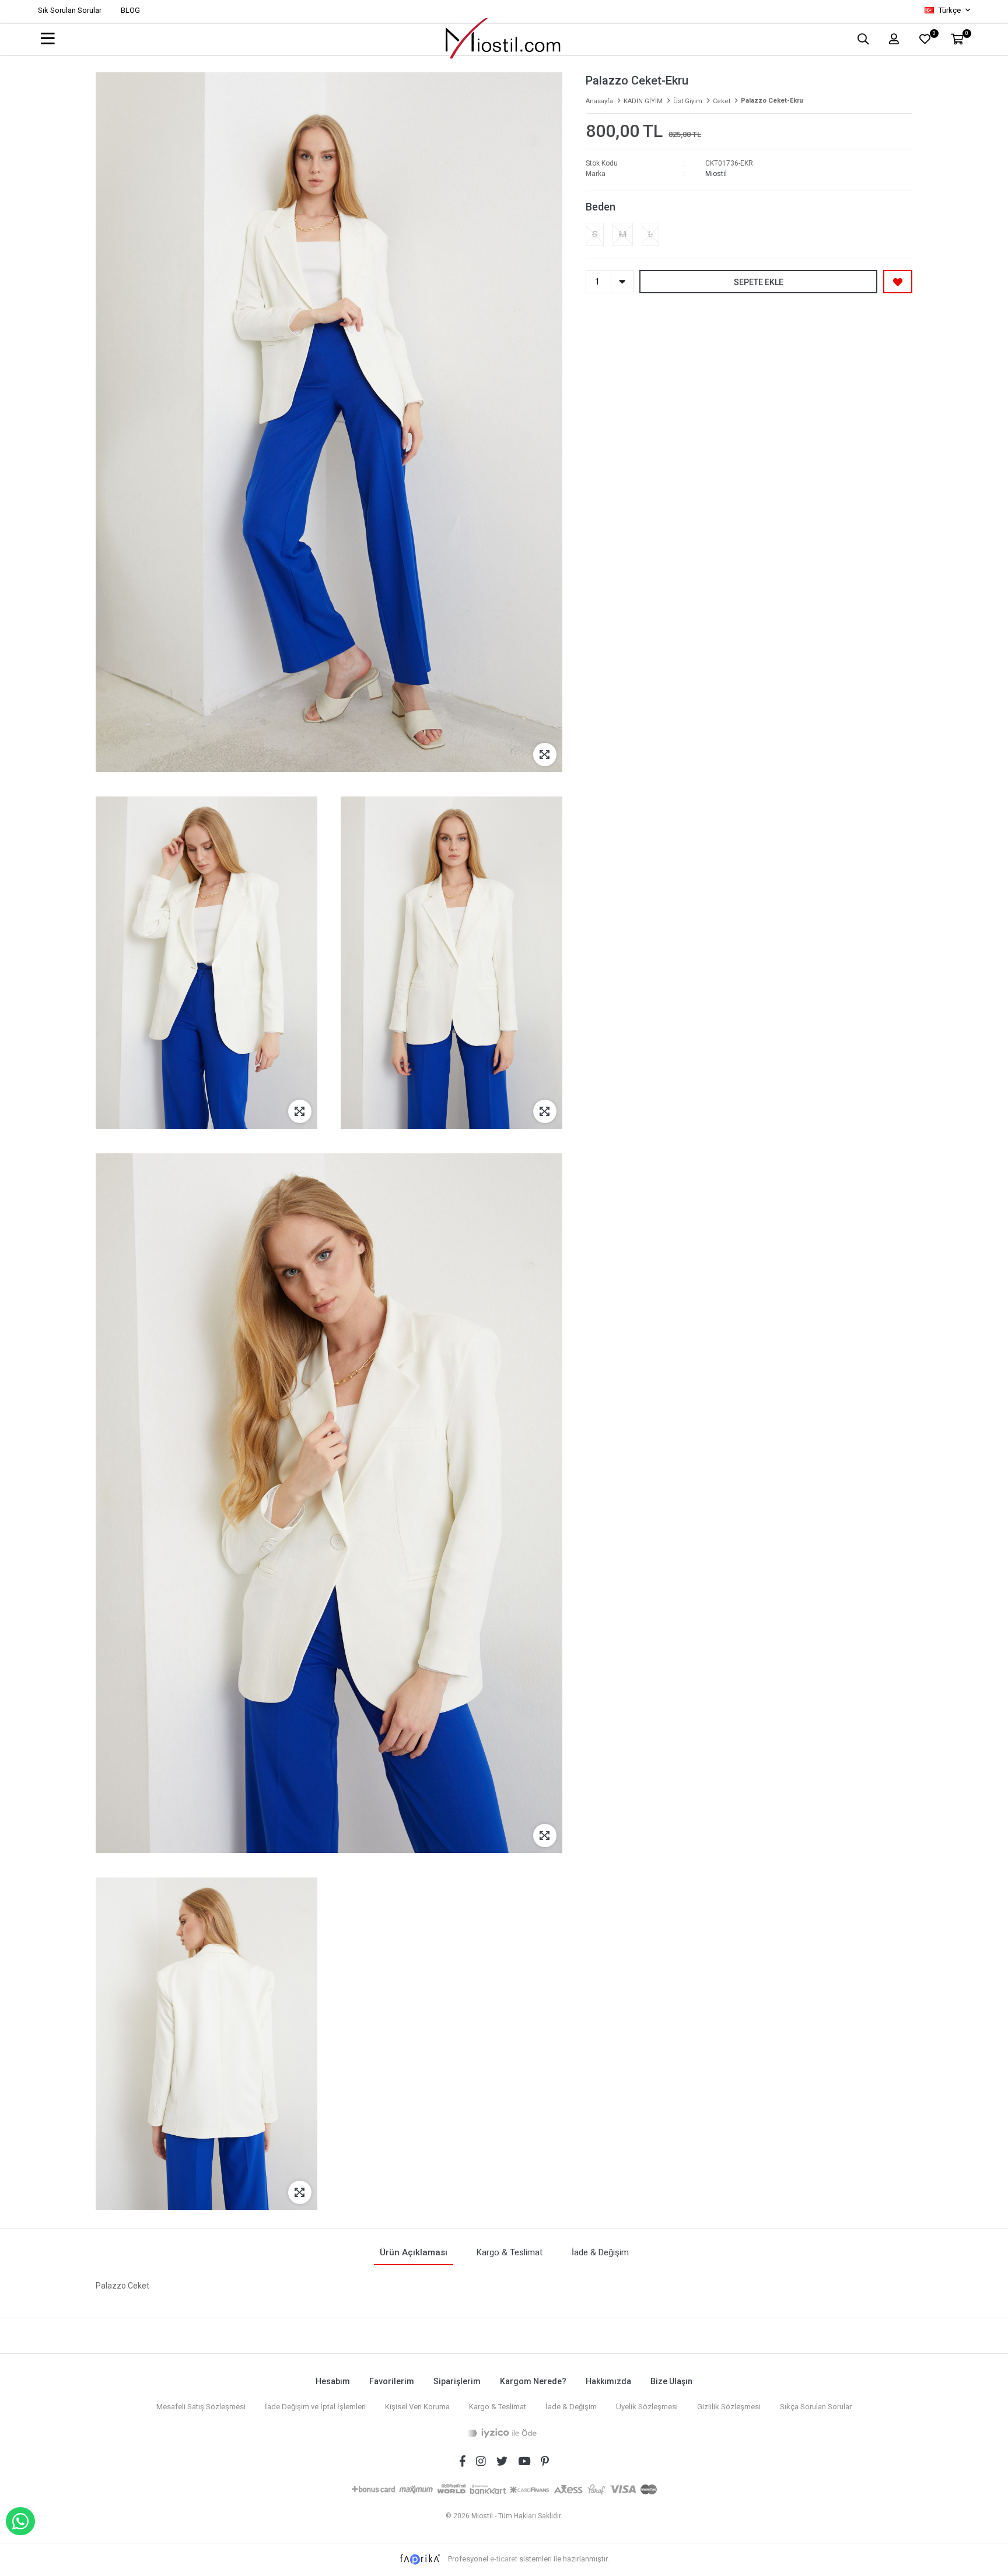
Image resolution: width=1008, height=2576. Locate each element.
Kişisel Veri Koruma (417, 2407)
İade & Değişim (571, 2407)
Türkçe (950, 10)
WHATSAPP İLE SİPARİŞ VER (20, 2521)
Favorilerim (392, 2381)
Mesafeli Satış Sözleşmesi (201, 2407)
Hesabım (333, 2381)
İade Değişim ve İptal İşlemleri (315, 2407)
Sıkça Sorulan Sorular (816, 2407)
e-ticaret (504, 2559)
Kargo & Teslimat (498, 2407)
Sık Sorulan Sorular (70, 10)
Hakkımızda (608, 2381)
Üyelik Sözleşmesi (647, 2407)
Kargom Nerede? (533, 2381)
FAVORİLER (934, 35)
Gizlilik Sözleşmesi (729, 2407)
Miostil (716, 174)
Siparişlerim (457, 2381)
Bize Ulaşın (671, 2381)
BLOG (130, 10)
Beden (601, 207)
